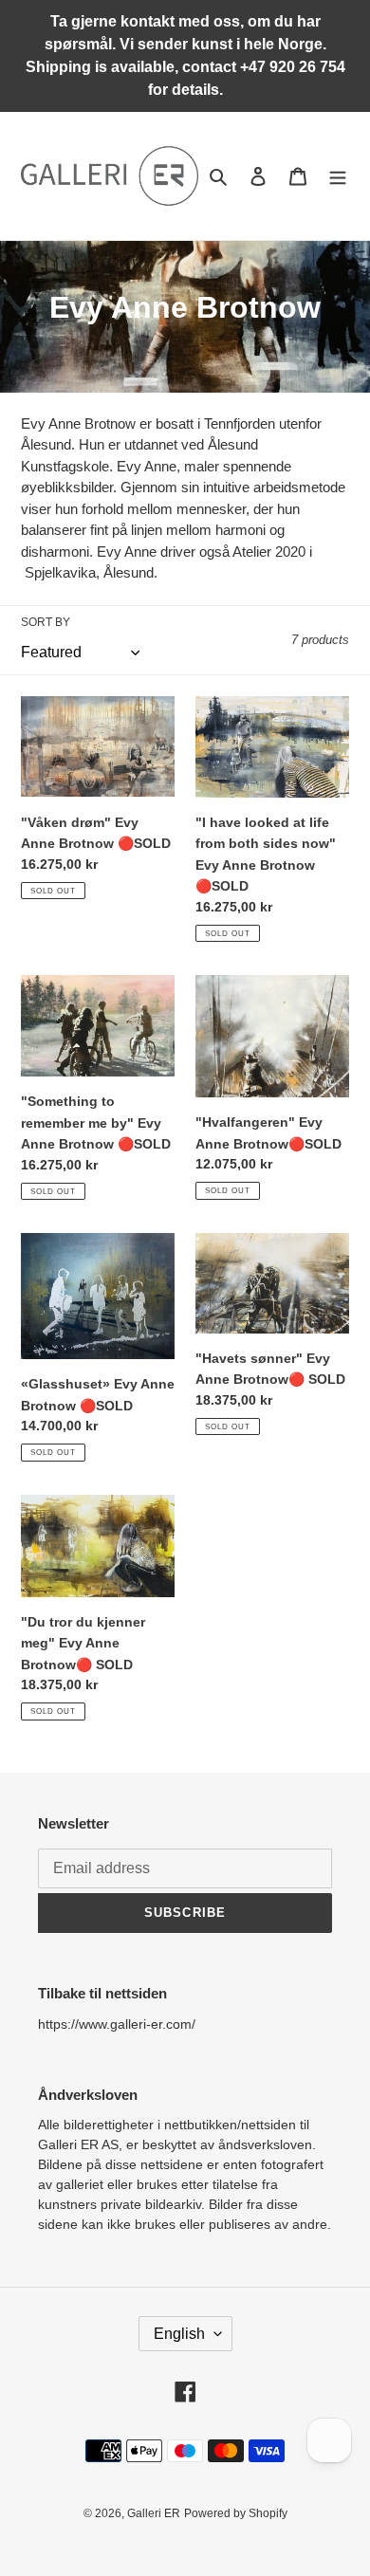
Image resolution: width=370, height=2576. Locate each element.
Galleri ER (154, 2513)
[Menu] (338, 176)
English (179, 2334)
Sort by (46, 622)
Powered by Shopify (236, 2513)
